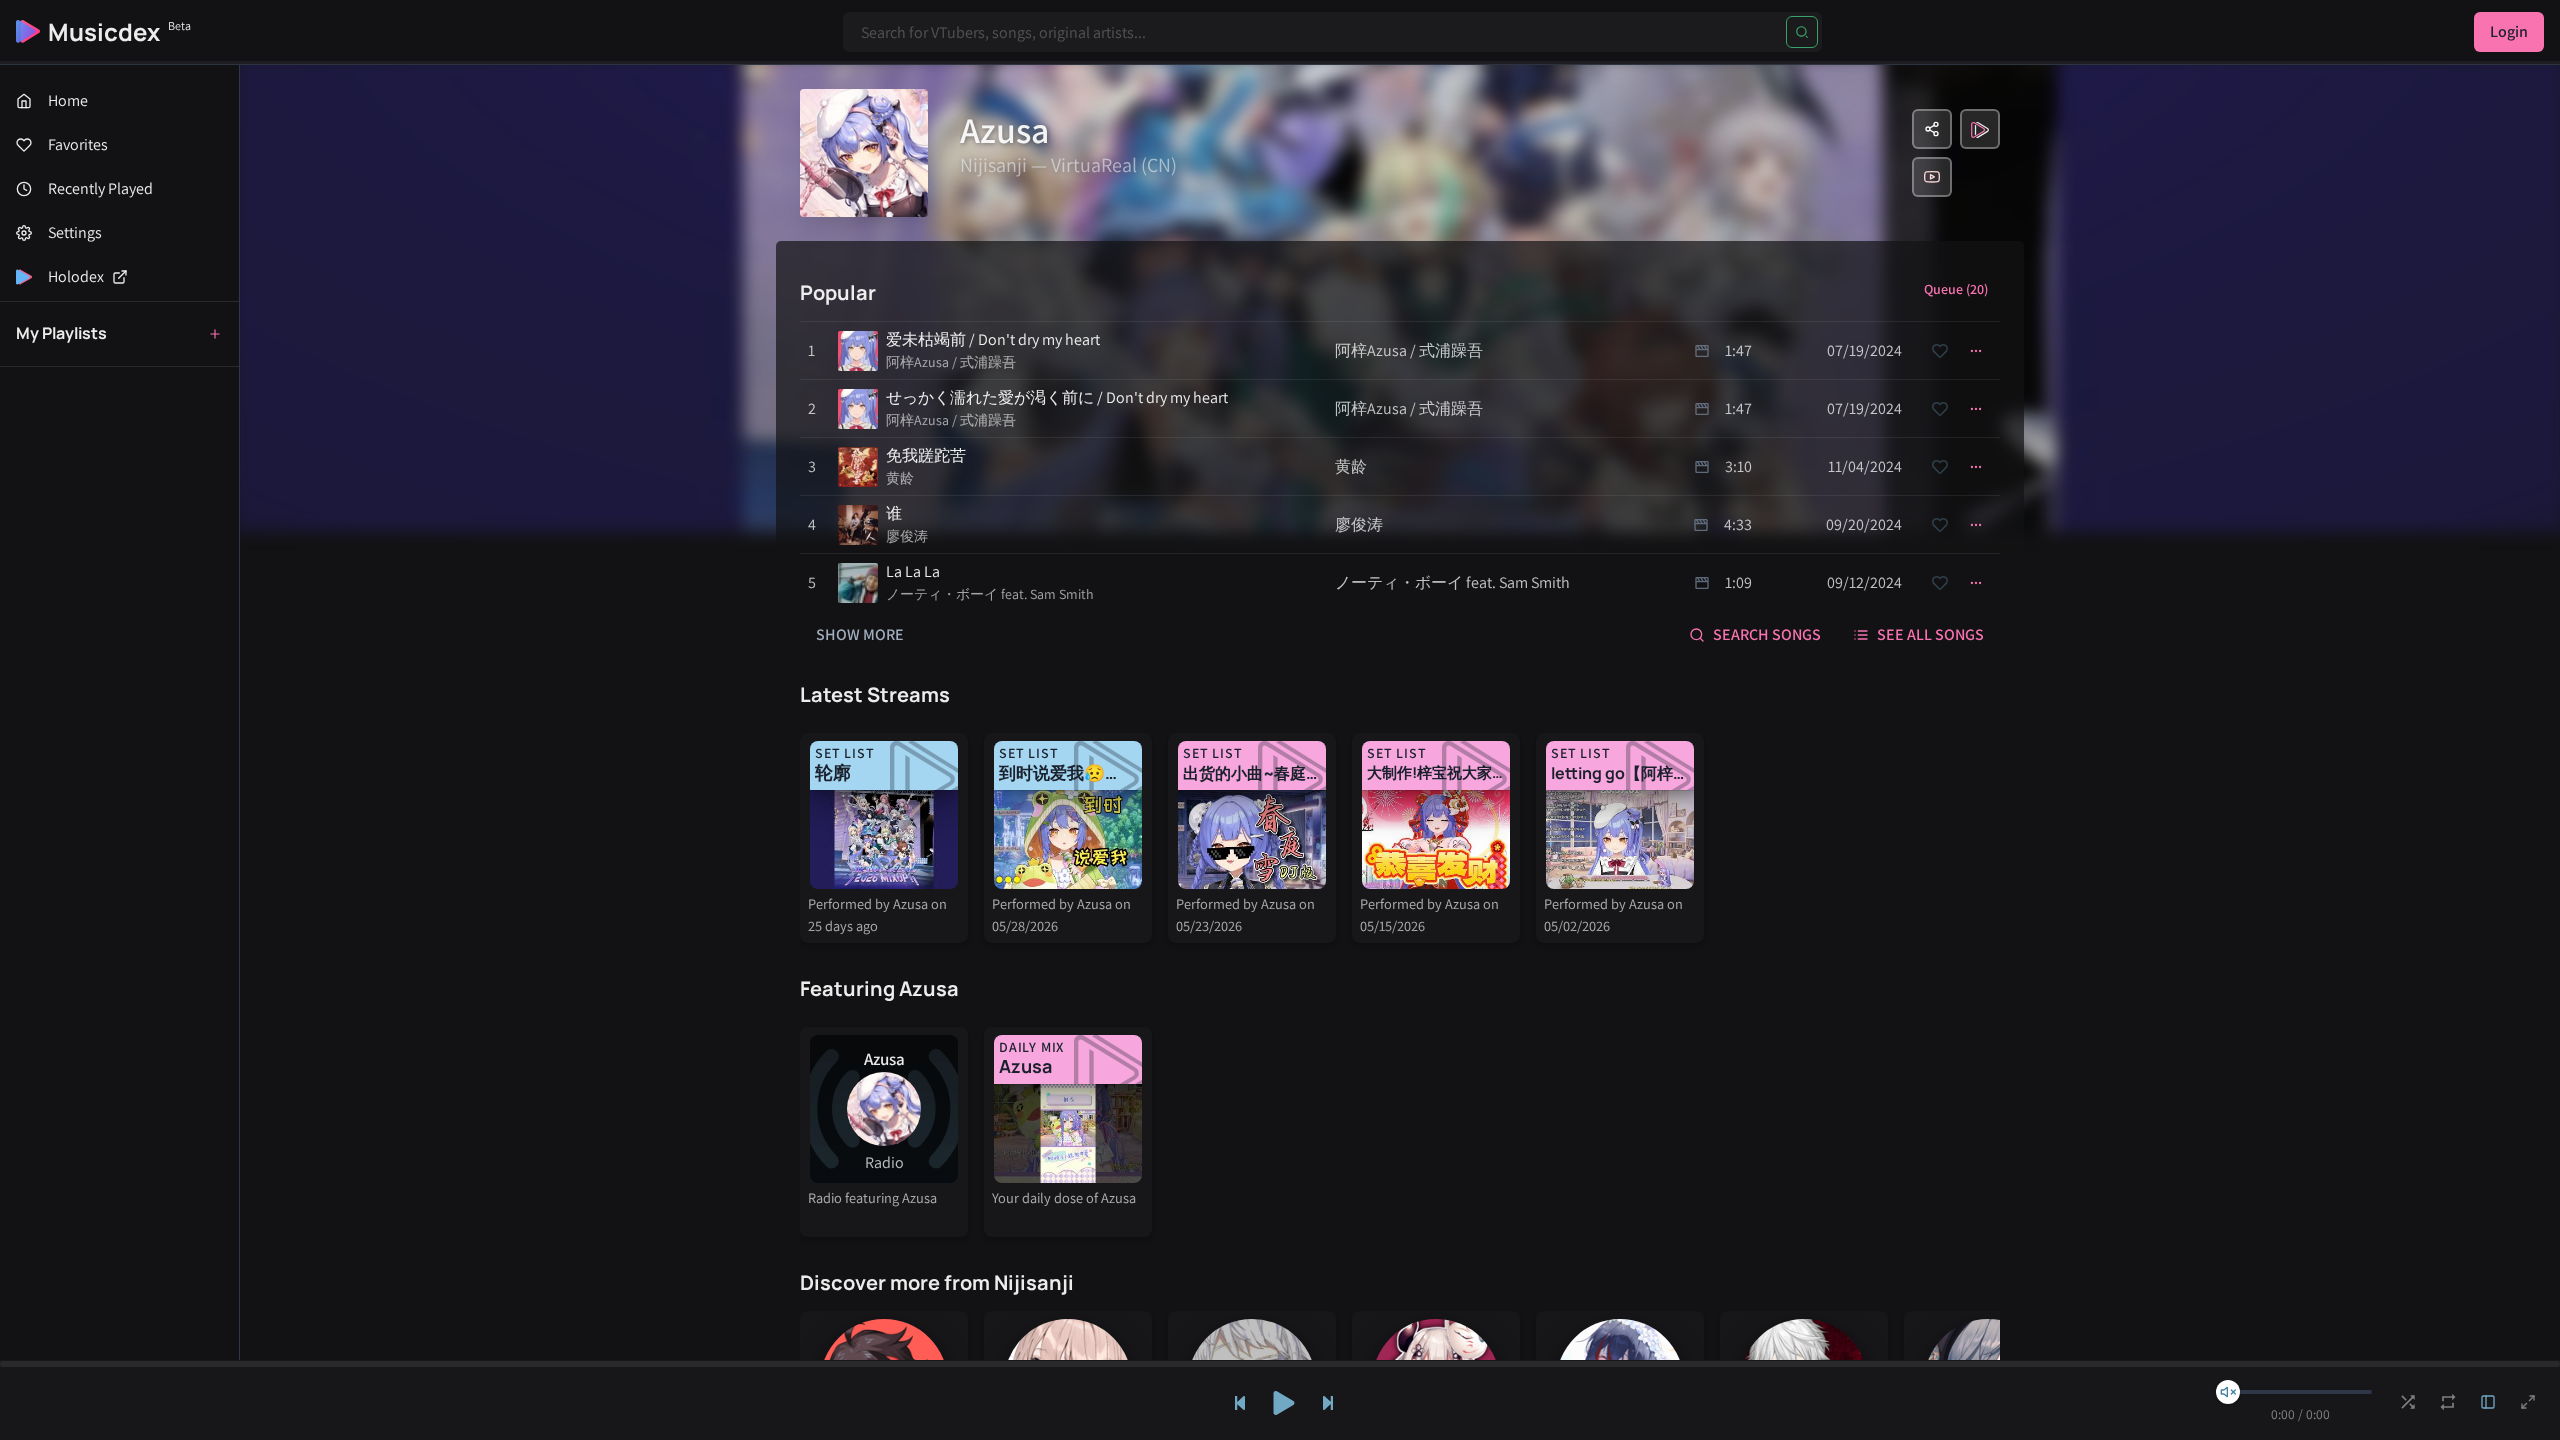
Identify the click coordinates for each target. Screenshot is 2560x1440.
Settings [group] (75, 232)
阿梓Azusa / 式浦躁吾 (951, 362)
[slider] (2228, 1392)
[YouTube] (1932, 177)
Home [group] (68, 100)
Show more (860, 634)
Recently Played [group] (100, 188)
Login (2509, 31)
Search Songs (1767, 634)
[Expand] (2488, 1402)
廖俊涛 (907, 536)
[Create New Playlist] (215, 334)
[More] (1976, 351)
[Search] (1802, 32)
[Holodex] (1980, 129)
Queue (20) (1956, 289)
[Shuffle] (2408, 1402)
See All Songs (1930, 634)
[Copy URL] (1932, 129)
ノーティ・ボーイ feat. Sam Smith (990, 594)
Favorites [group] (78, 144)
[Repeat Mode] (2448, 1402)
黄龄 (900, 478)
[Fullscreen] (2528, 1402)
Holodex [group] (76, 276)
